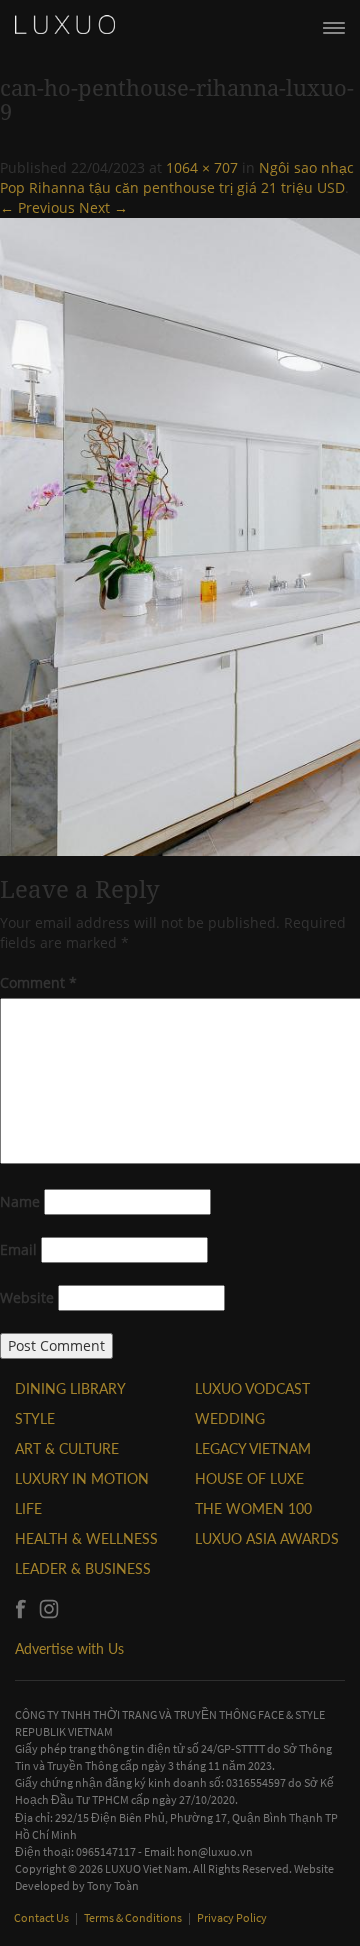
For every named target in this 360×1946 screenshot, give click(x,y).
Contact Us (42, 1917)
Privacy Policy (232, 1917)
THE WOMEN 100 (253, 1508)
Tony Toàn (113, 1885)
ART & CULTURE (67, 1448)
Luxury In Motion (82, 1478)
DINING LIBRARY (70, 1388)
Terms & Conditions (134, 1917)
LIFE (28, 1508)
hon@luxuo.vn (215, 1851)
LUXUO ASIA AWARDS (267, 1538)
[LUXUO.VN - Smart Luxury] (65, 25)
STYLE (35, 1418)
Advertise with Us (69, 1648)
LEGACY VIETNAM (253, 1448)
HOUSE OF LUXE (249, 1478)
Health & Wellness (86, 1538)
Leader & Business (83, 1568)
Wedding (230, 1418)
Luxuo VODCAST (252, 1388)
